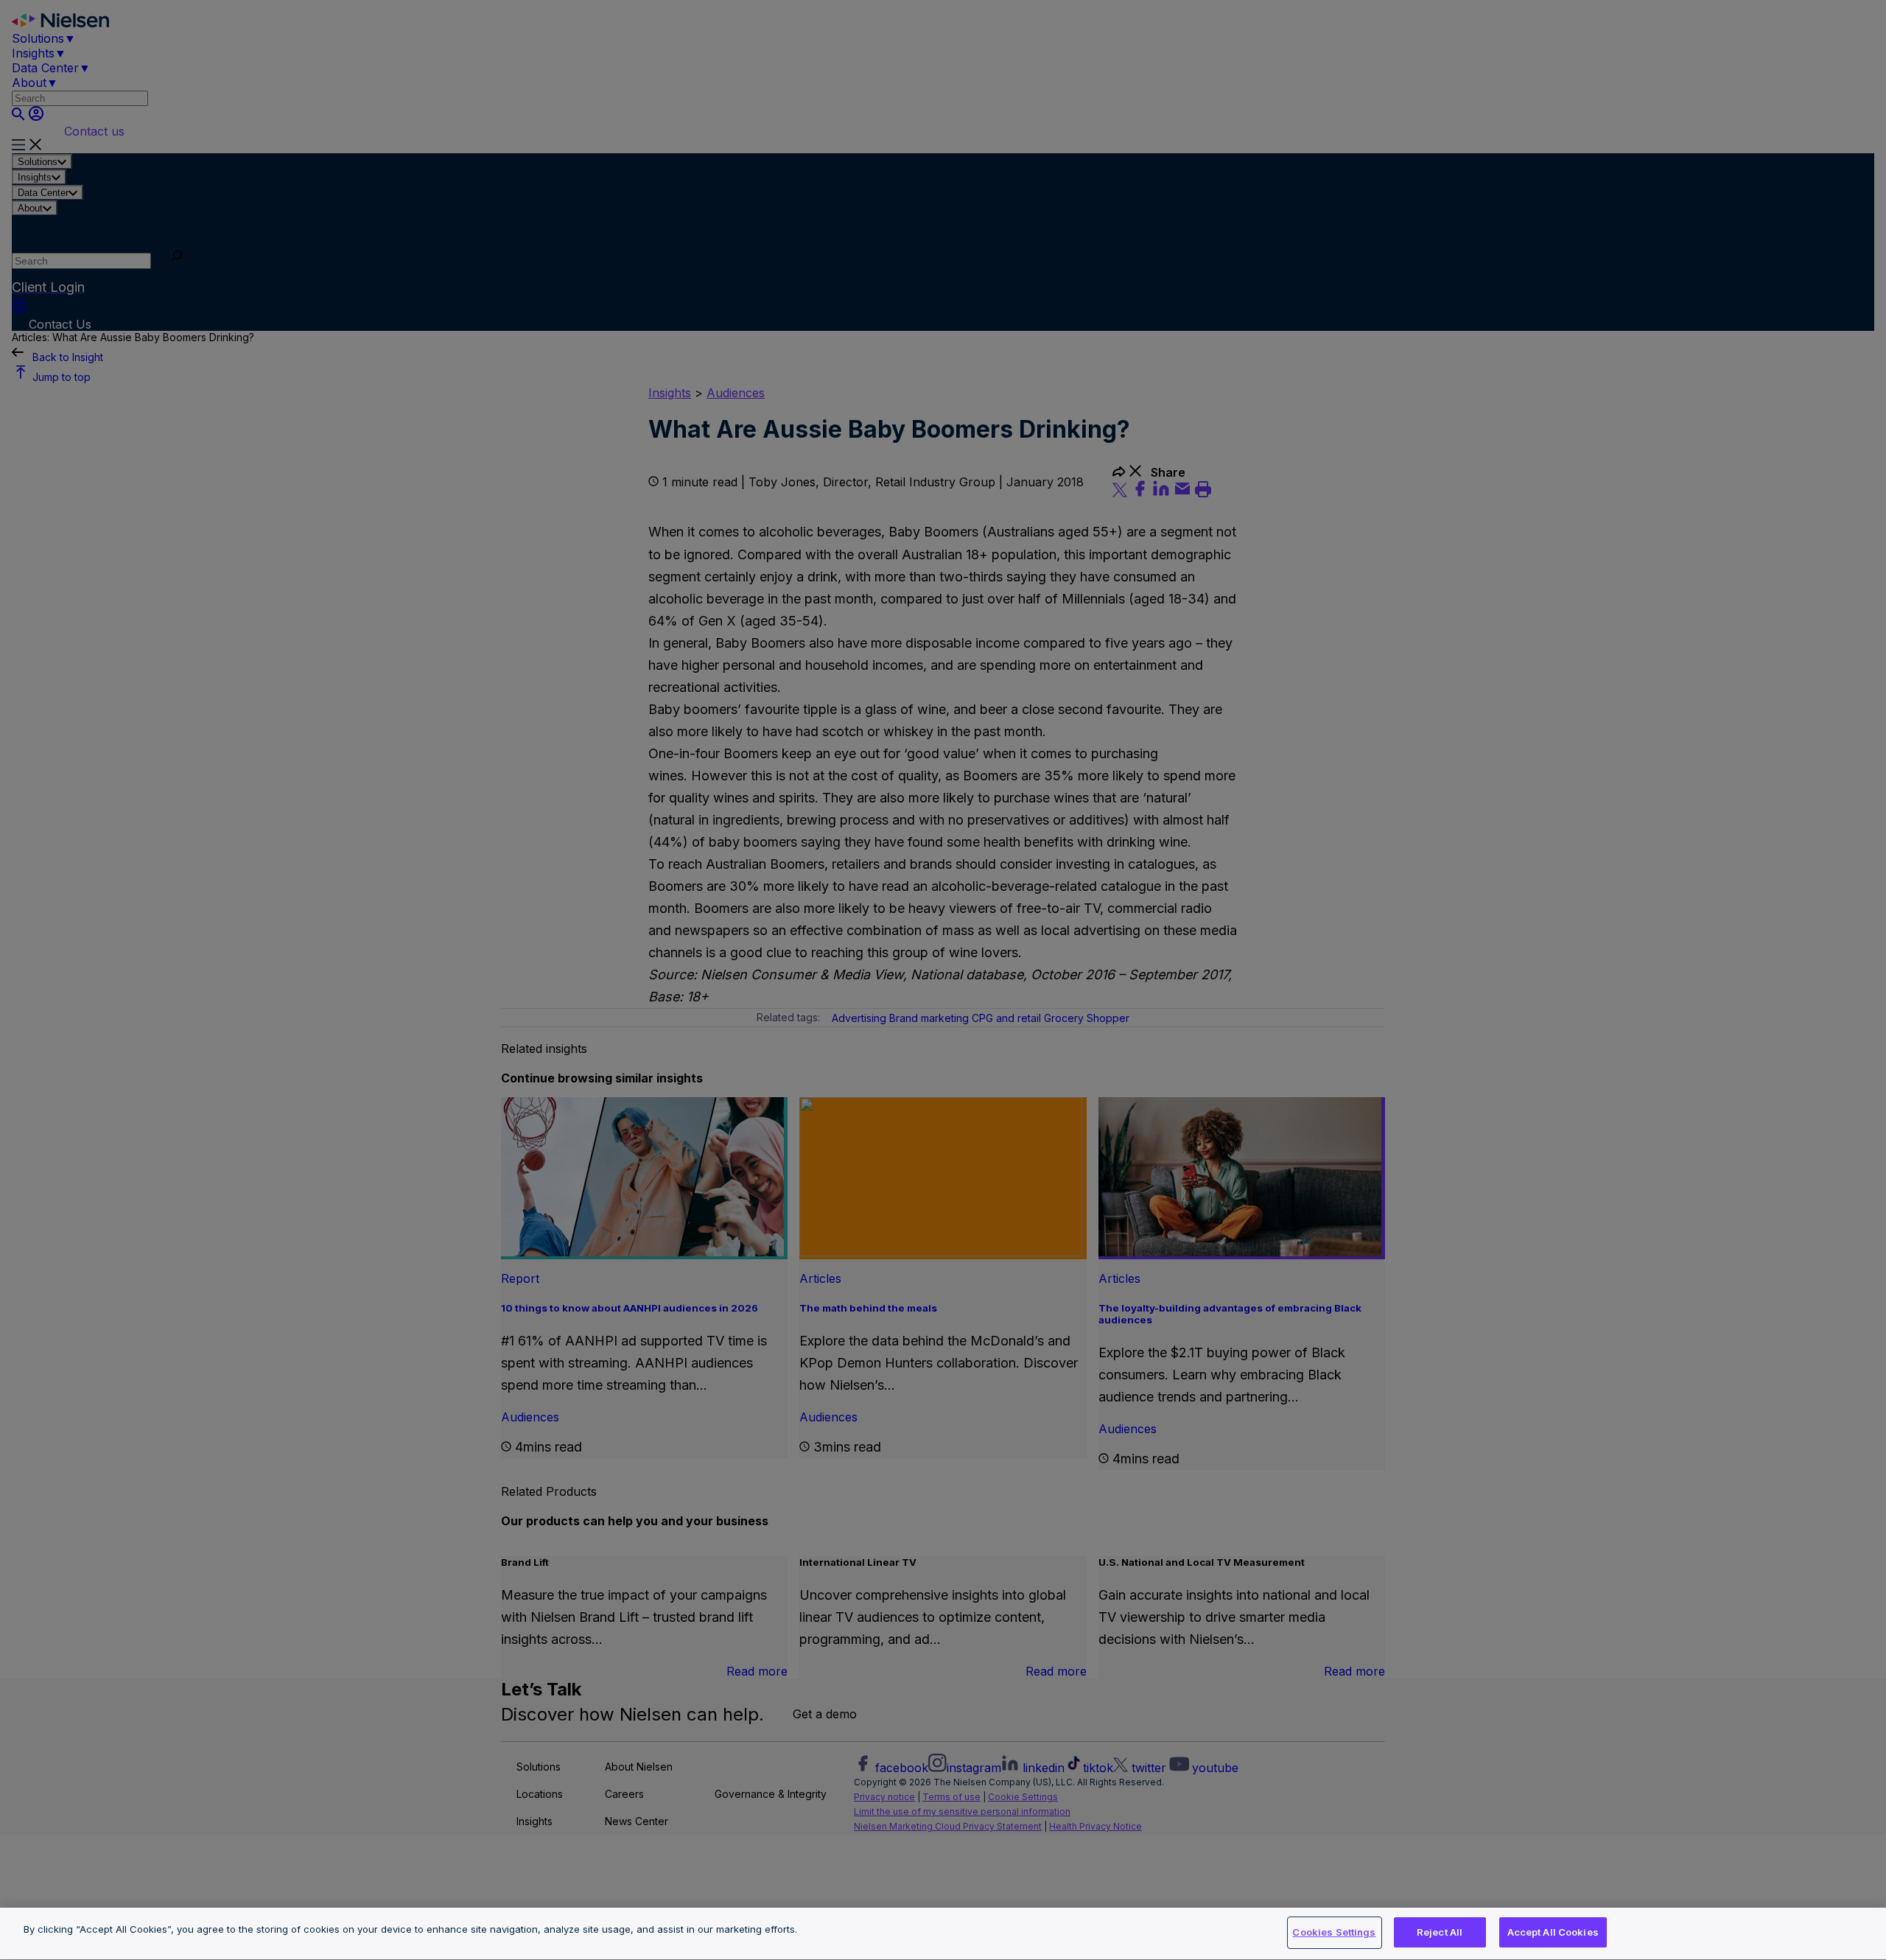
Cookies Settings (1334, 1932)
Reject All (1440, 1932)
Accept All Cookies (1553, 1932)
